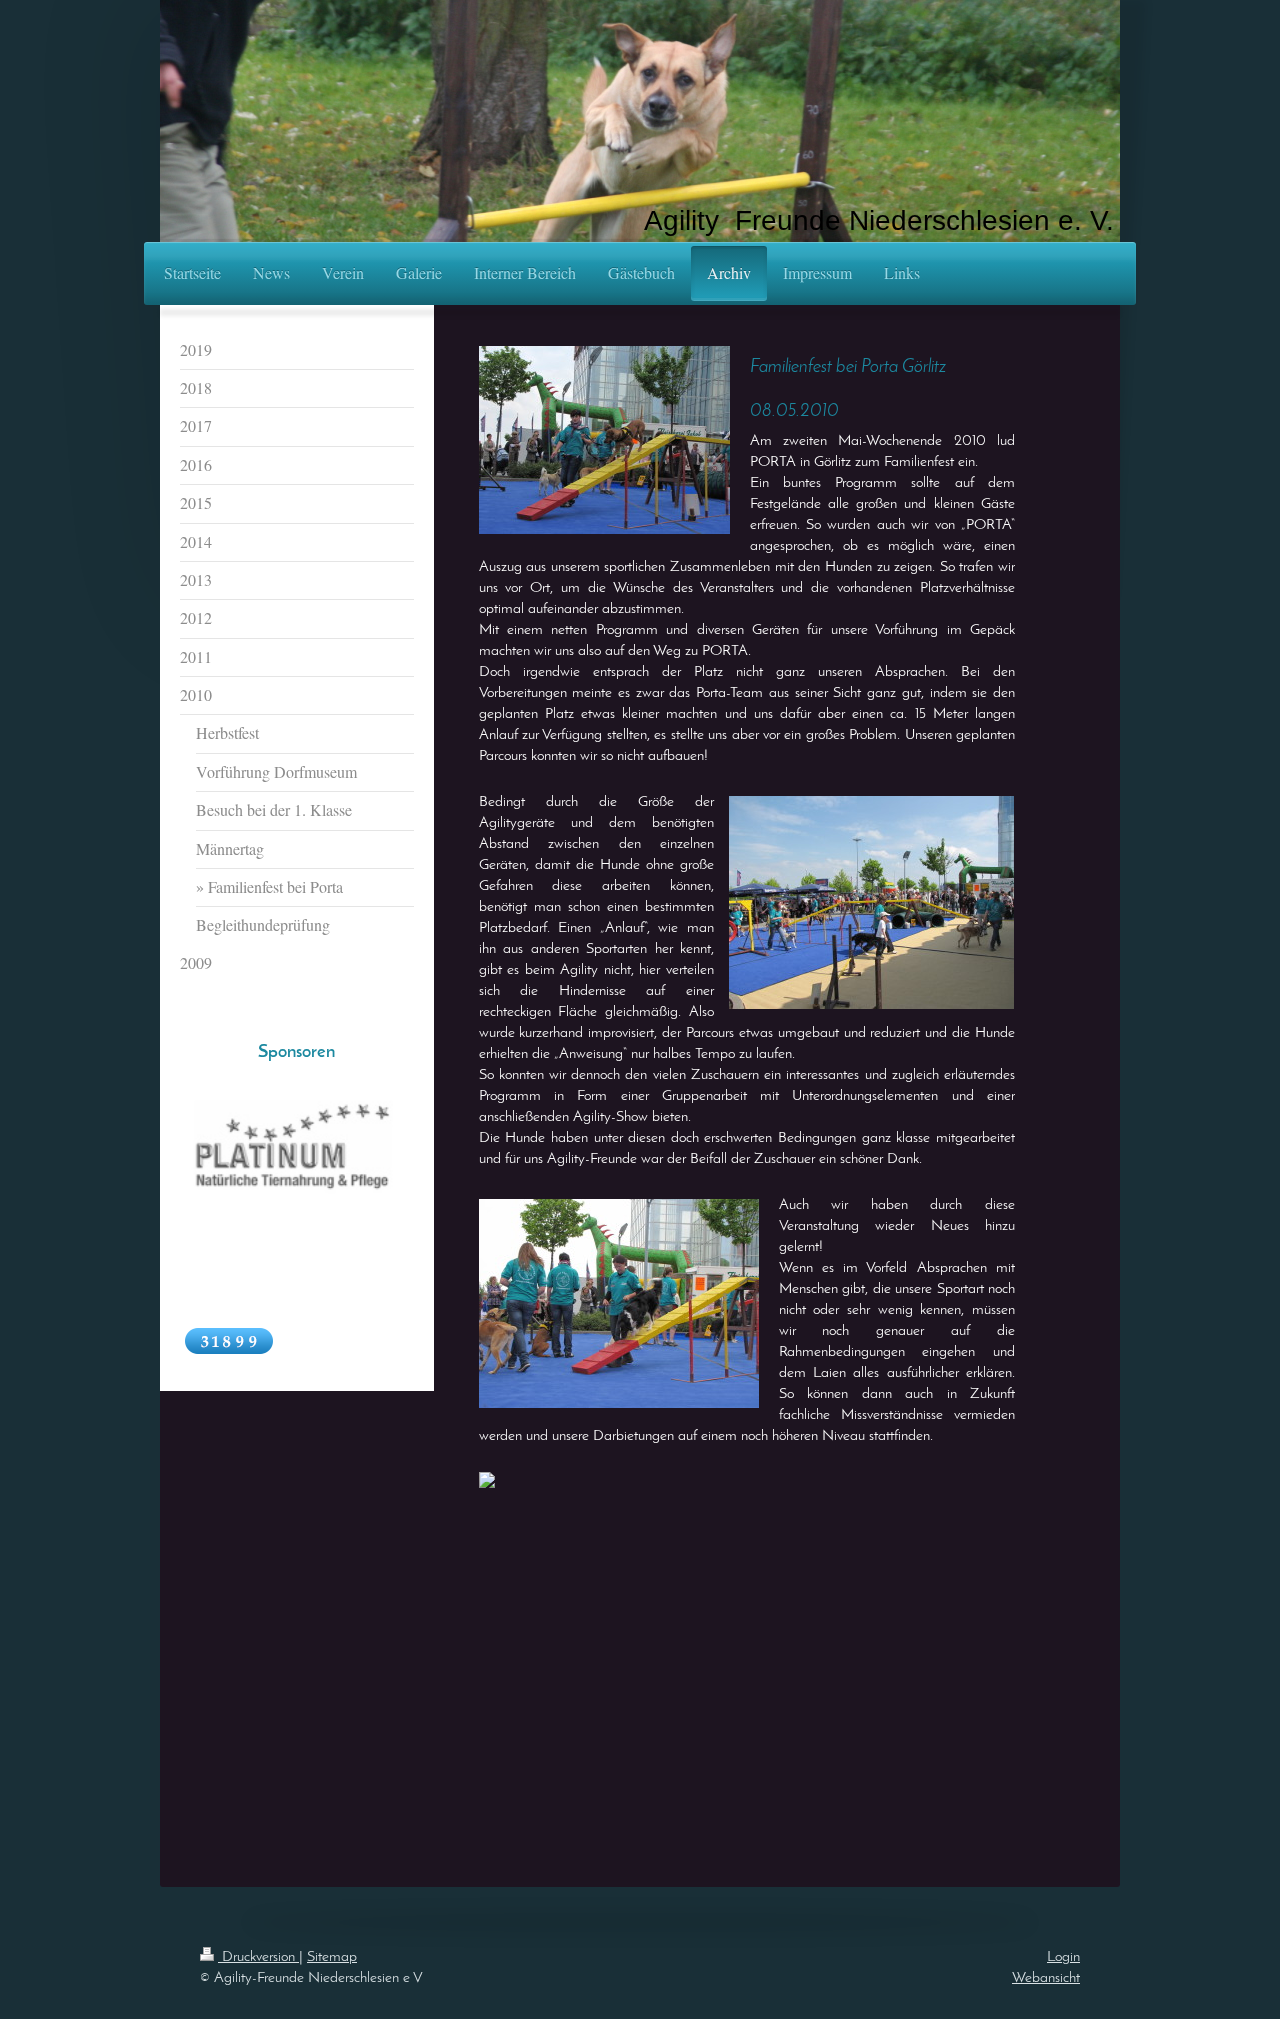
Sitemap (332, 1957)
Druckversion (258, 1957)
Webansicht (1046, 1978)
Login (1063, 1957)
